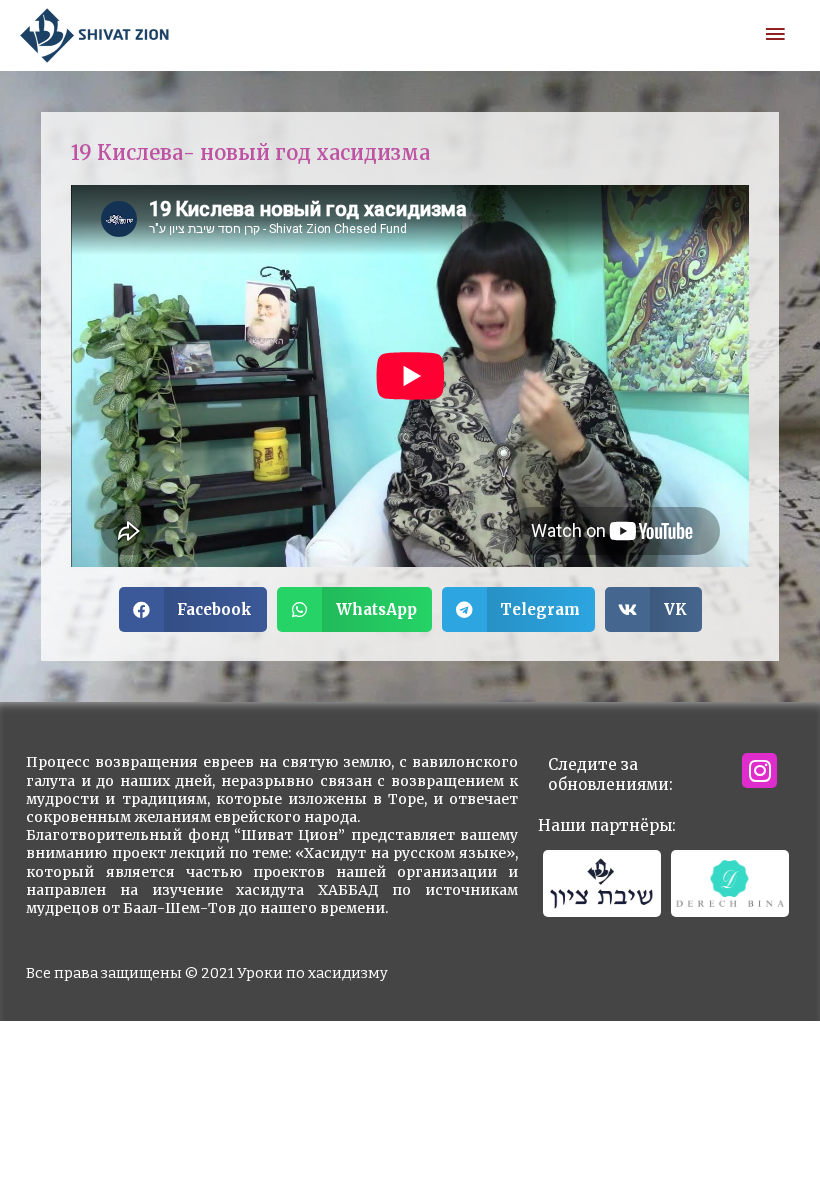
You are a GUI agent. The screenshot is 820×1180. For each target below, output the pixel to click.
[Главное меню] (775, 35)
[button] (193, 609)
